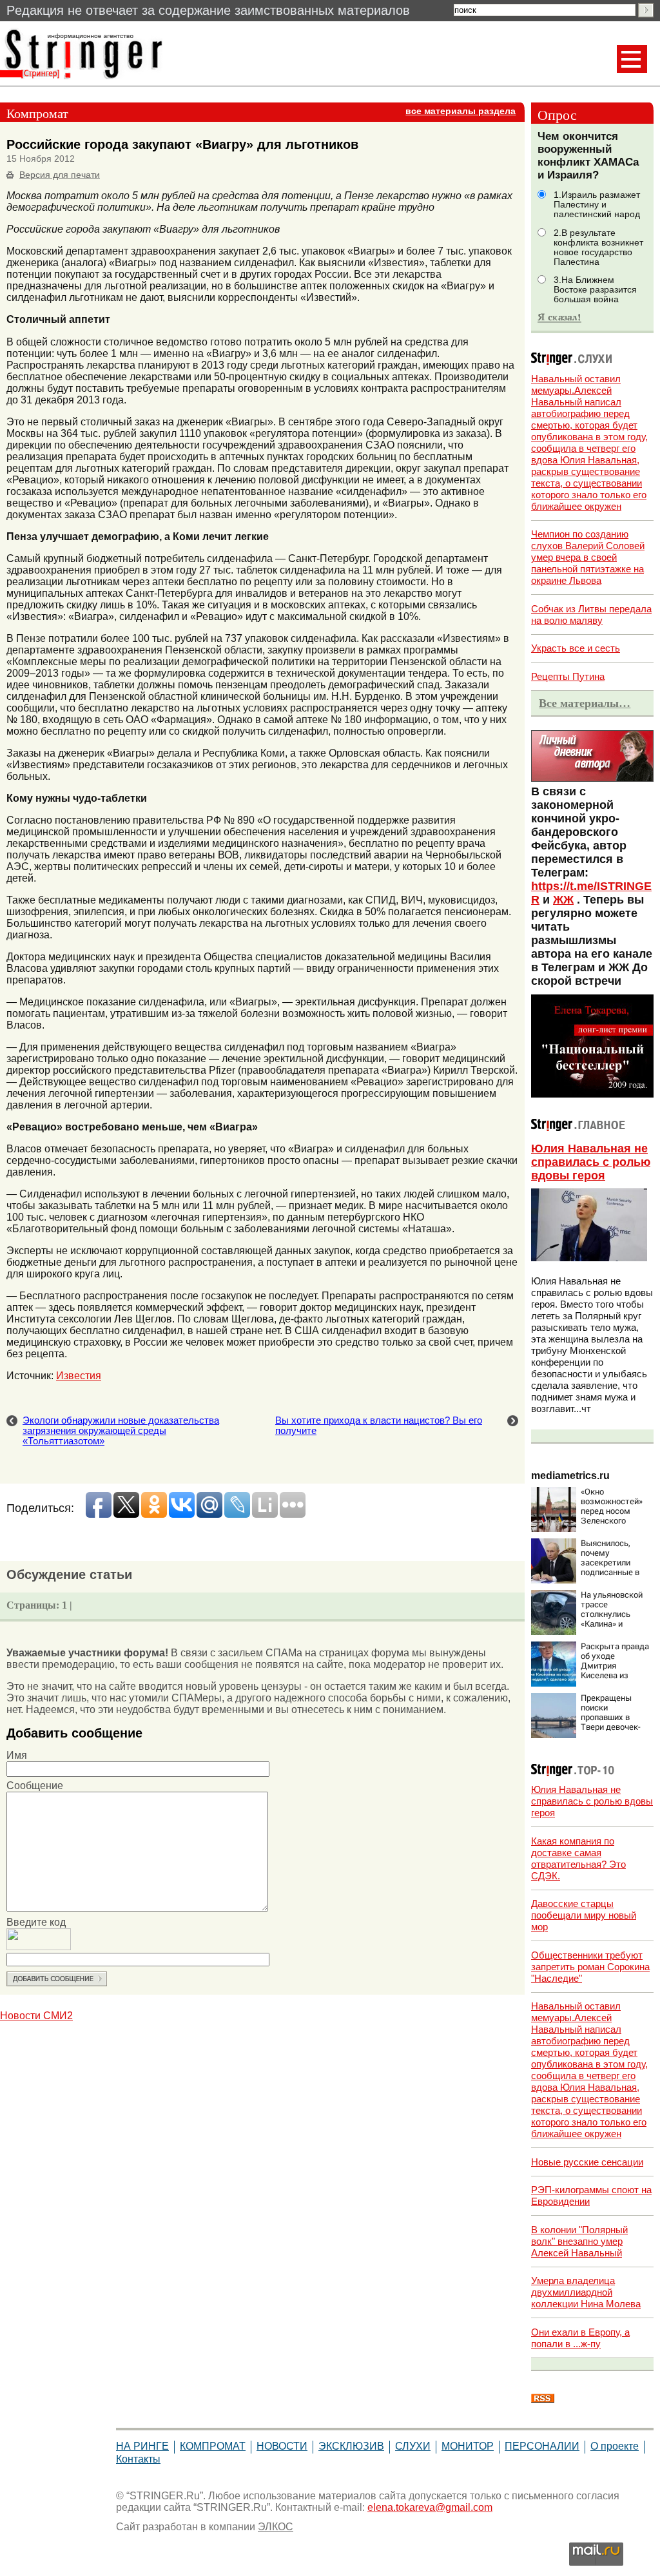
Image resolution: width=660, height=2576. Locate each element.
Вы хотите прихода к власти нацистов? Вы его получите (379, 1426)
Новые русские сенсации (587, 2162)
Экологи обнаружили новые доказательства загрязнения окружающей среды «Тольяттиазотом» (121, 1431)
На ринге (142, 2446)
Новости (282, 2446)
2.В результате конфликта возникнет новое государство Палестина (598, 247)
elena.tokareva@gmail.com (430, 2507)
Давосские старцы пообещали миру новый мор (584, 1915)
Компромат (213, 2446)
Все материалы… (585, 703)
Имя (17, 1755)
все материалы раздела (461, 111)
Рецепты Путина (568, 676)
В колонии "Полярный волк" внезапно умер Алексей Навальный (579, 2241)
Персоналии (542, 2446)
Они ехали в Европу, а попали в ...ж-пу (580, 2338)
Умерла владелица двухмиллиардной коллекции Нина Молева (586, 2292)
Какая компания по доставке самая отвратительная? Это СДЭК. (578, 1858)
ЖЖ (563, 900)
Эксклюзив (351, 2446)
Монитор (468, 2446)
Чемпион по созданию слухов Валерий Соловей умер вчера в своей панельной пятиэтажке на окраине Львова (588, 557)
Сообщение (35, 1786)
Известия (79, 1376)
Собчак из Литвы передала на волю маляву (591, 615)
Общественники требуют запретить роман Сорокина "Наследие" (590, 1967)
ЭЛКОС (276, 2527)
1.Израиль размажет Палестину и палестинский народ (597, 205)
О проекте (615, 2446)
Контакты (138, 2459)
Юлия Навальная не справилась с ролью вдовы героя (591, 1162)
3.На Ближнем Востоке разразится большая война (595, 290)
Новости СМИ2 (36, 2016)
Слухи (413, 2446)
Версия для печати (60, 175)
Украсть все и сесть (576, 648)
